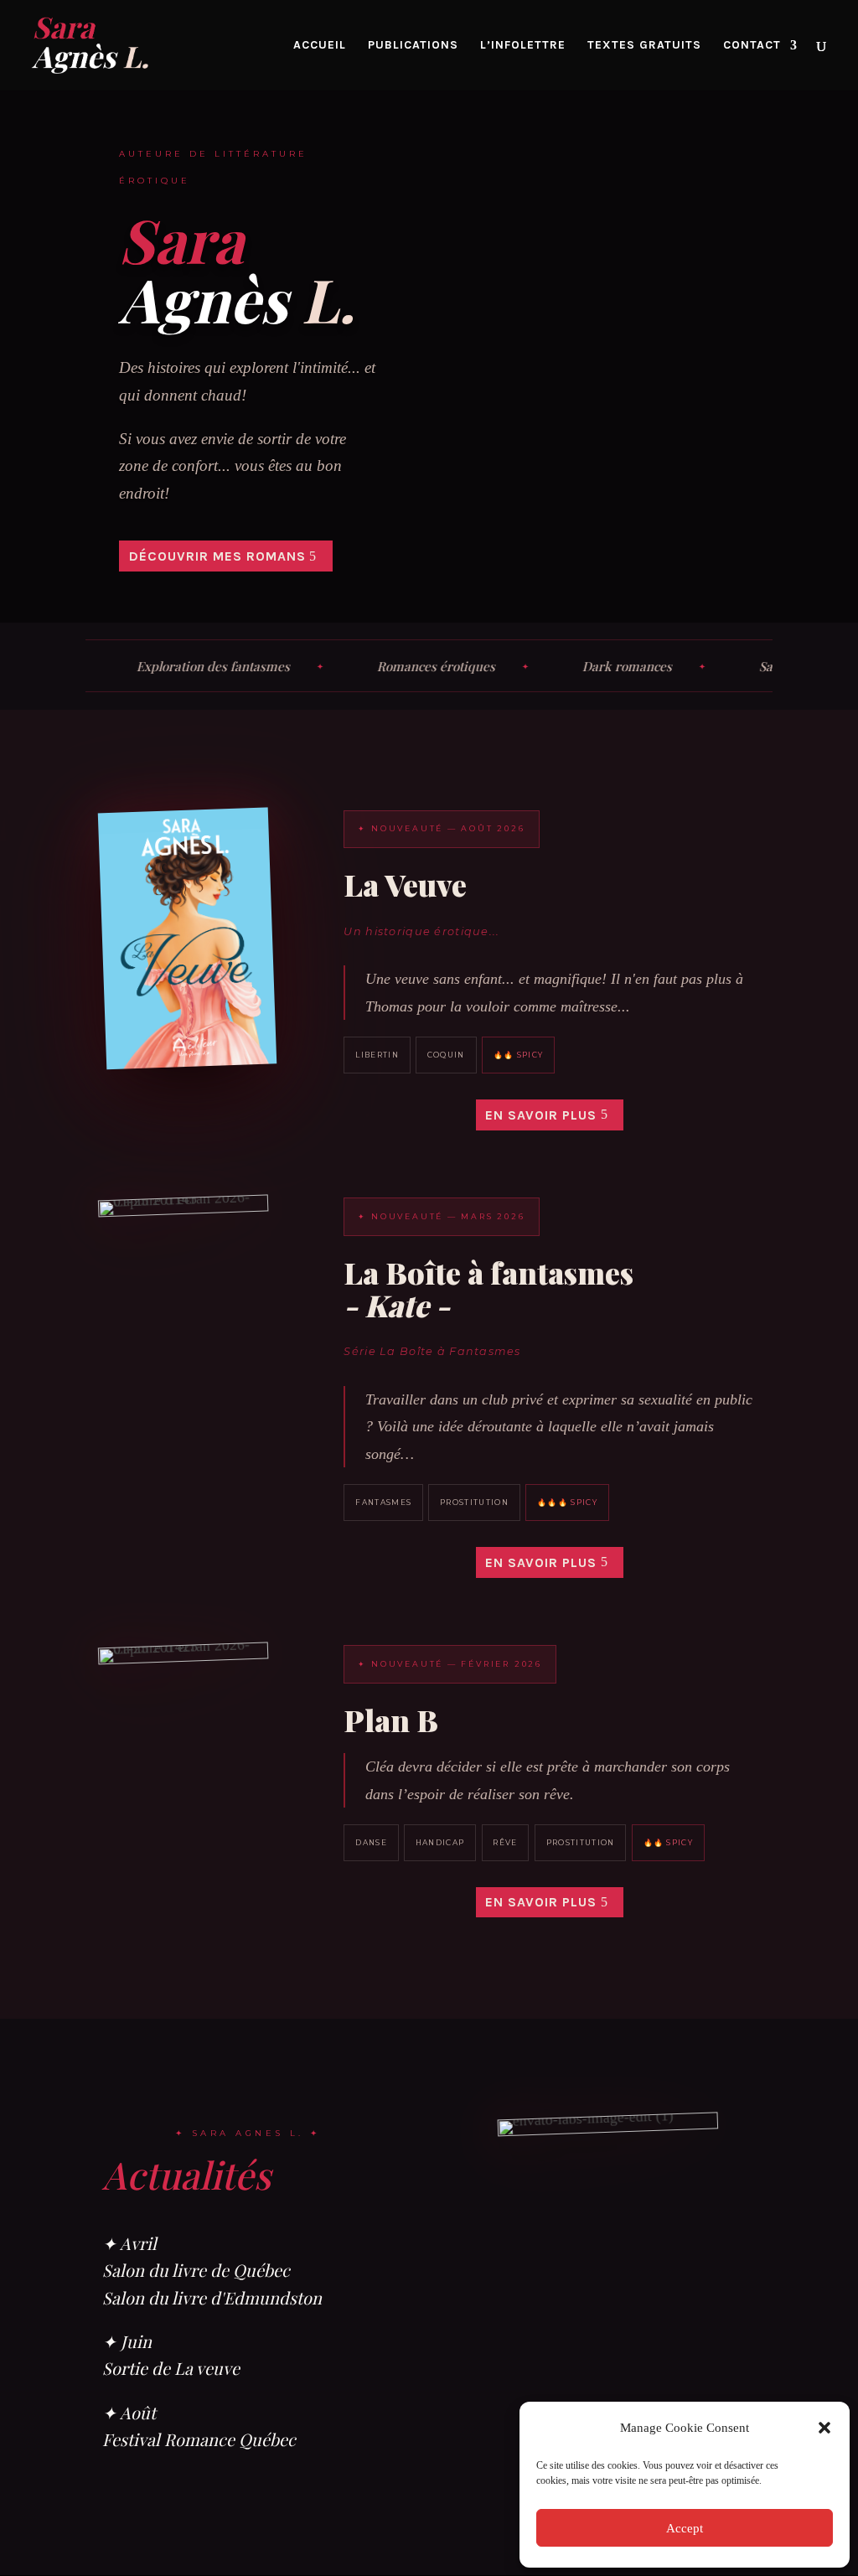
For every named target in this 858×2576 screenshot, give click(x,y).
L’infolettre (523, 46)
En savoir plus (541, 1115)
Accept (685, 2528)
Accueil (320, 46)
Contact (752, 46)
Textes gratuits (644, 46)
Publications (413, 46)
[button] (824, 2428)
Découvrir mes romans (217, 556)
